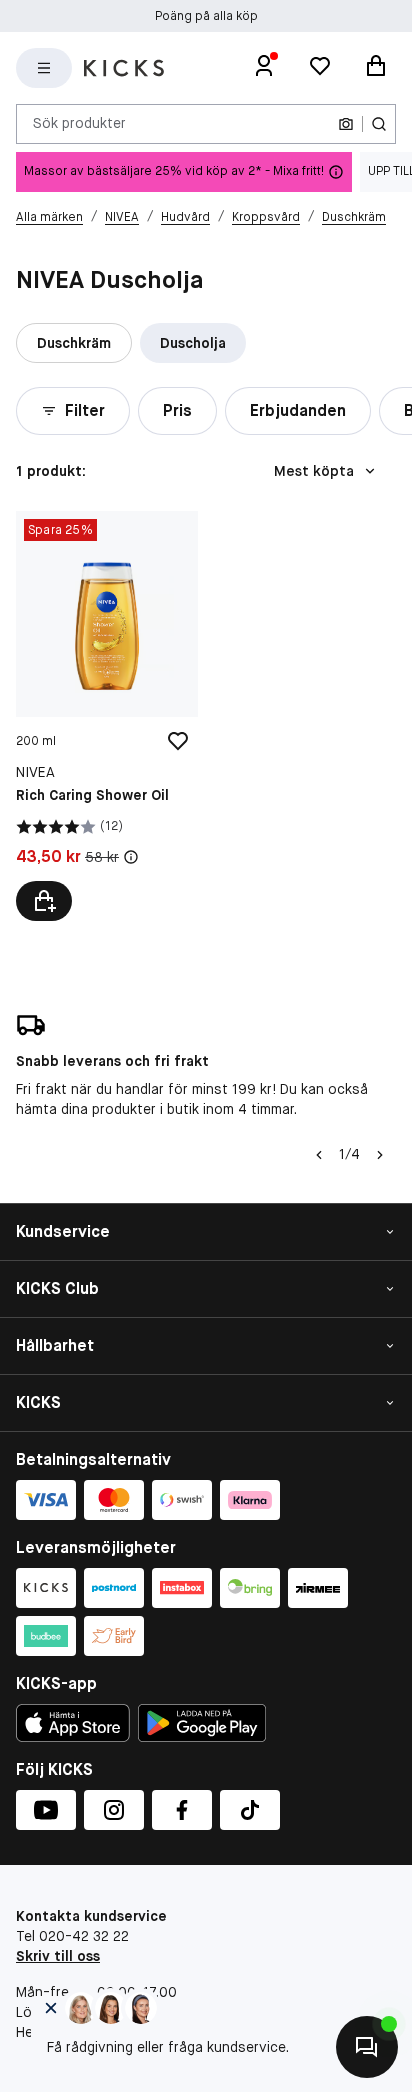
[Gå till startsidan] (124, 68)
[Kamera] (346, 124)
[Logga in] (264, 68)
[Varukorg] (376, 68)
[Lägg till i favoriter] (178, 741)
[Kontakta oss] (367, 2047)
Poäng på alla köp (206, 16)
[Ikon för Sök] (379, 124)
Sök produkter (79, 123)
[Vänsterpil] (319, 1155)
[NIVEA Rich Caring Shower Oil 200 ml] (107, 716)
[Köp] (44, 901)
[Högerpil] (380, 1155)
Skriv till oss (58, 1956)
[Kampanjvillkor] (131, 857)
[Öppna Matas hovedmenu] (44, 68)
